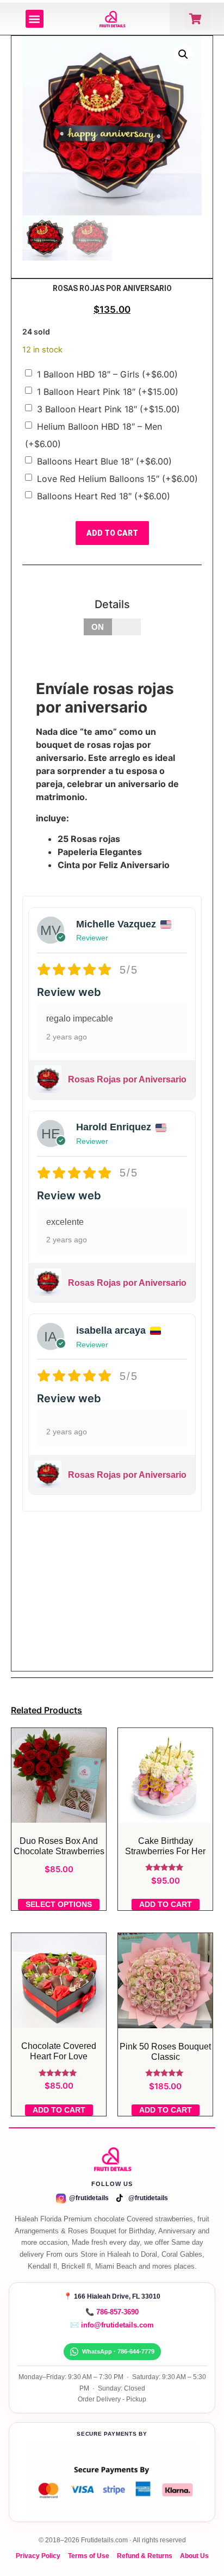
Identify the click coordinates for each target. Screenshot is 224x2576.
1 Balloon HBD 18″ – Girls (107, 374)
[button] (35, 19)
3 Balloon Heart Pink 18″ (108, 409)
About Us (194, 2556)
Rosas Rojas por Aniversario (127, 1079)
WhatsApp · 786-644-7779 (118, 2351)
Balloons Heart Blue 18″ (104, 461)
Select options (59, 1904)
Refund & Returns (145, 2556)
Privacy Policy (38, 2556)
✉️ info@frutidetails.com (112, 2325)
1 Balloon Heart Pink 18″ (108, 392)
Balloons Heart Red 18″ (104, 496)
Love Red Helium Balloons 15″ (117, 479)
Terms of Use (89, 2556)
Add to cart (112, 533)
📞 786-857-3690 (112, 2312)
